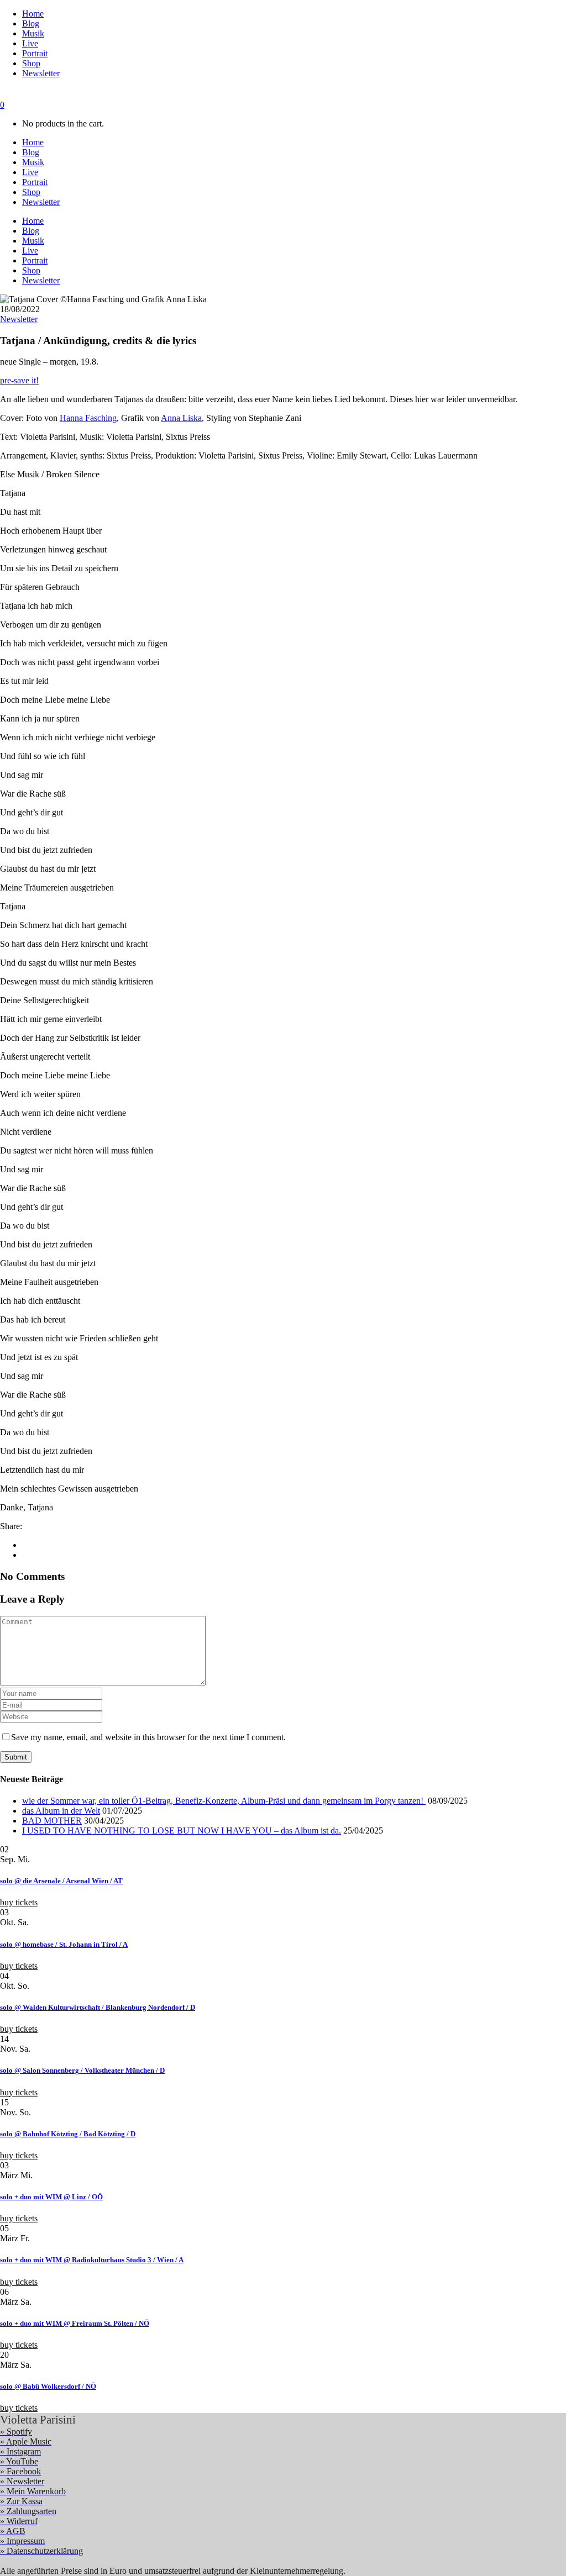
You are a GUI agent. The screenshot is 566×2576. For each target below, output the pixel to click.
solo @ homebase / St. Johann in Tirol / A (64, 1944)
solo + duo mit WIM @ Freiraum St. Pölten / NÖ (75, 2323)
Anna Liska (181, 418)
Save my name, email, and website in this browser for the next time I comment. (148, 1737)
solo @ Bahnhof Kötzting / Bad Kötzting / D (68, 2134)
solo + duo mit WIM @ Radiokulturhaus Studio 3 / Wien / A (92, 2260)
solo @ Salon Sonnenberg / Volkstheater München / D (82, 2070)
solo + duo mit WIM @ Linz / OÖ (51, 2197)
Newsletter (19, 319)
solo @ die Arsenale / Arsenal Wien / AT (61, 1881)
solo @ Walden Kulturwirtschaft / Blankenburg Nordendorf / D (98, 2007)
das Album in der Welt (61, 1811)
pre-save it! (19, 380)
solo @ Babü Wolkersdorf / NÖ (48, 2386)
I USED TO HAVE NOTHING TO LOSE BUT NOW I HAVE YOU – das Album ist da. (182, 1830)
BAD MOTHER (52, 1821)
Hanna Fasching (88, 418)
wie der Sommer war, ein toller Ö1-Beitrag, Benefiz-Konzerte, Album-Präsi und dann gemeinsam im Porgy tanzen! (224, 1801)
